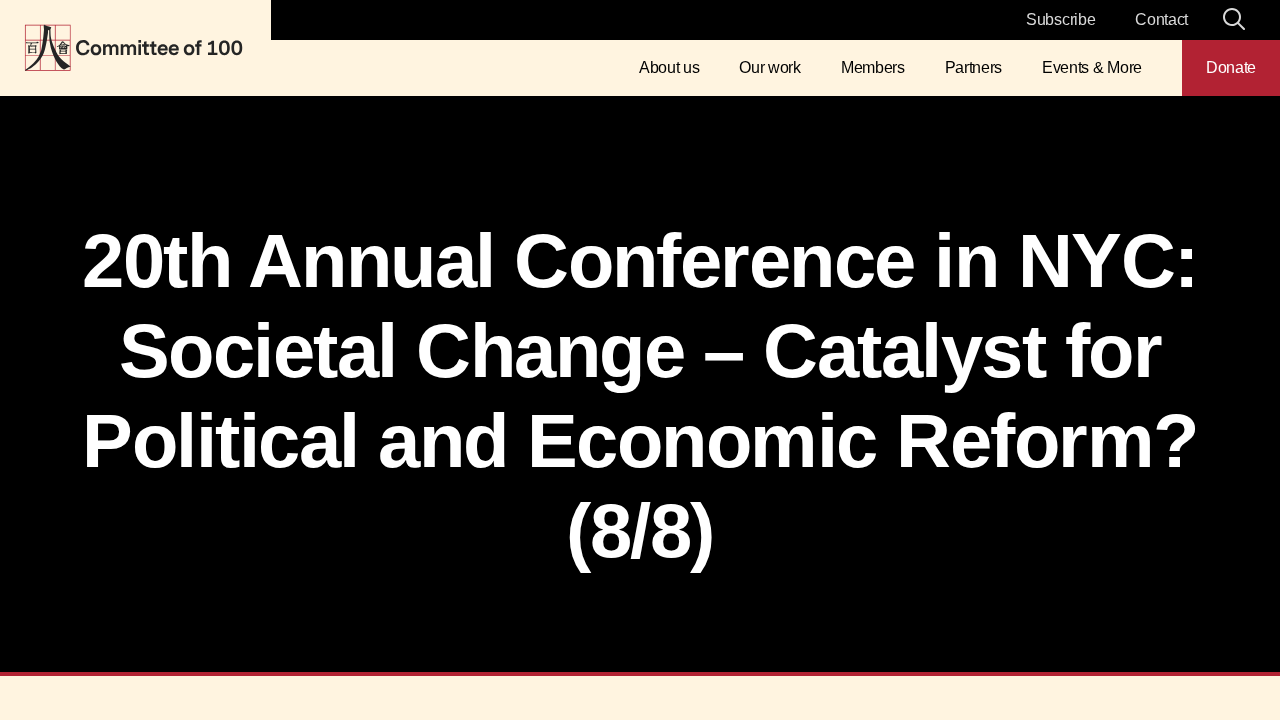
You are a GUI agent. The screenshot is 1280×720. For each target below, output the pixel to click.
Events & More (1092, 67)
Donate (1231, 67)
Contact (1161, 19)
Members (873, 67)
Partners (973, 67)
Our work (769, 67)
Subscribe (1060, 19)
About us (669, 67)
